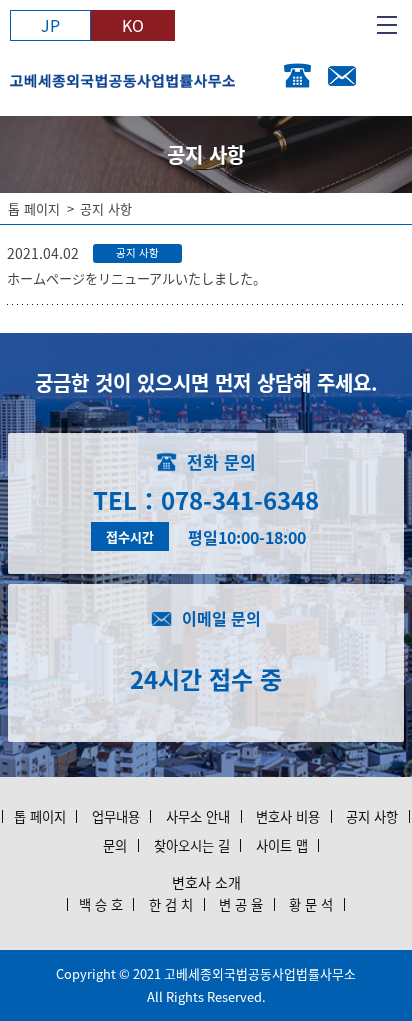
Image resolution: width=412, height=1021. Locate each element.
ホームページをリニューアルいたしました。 (136, 278)
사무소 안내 (198, 816)
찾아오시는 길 (192, 845)
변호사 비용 (288, 816)
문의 (115, 845)
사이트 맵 (282, 845)
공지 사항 (372, 816)
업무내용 (116, 816)
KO (133, 25)
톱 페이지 (34, 208)
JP (50, 25)
